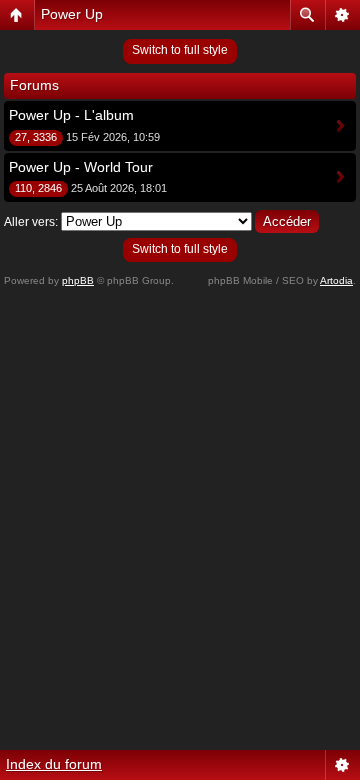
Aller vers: (31, 222)
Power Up (72, 14)
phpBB (78, 280)
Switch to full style (180, 50)
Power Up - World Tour (81, 167)
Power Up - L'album (71, 115)
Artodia (336, 280)
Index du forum (54, 764)
